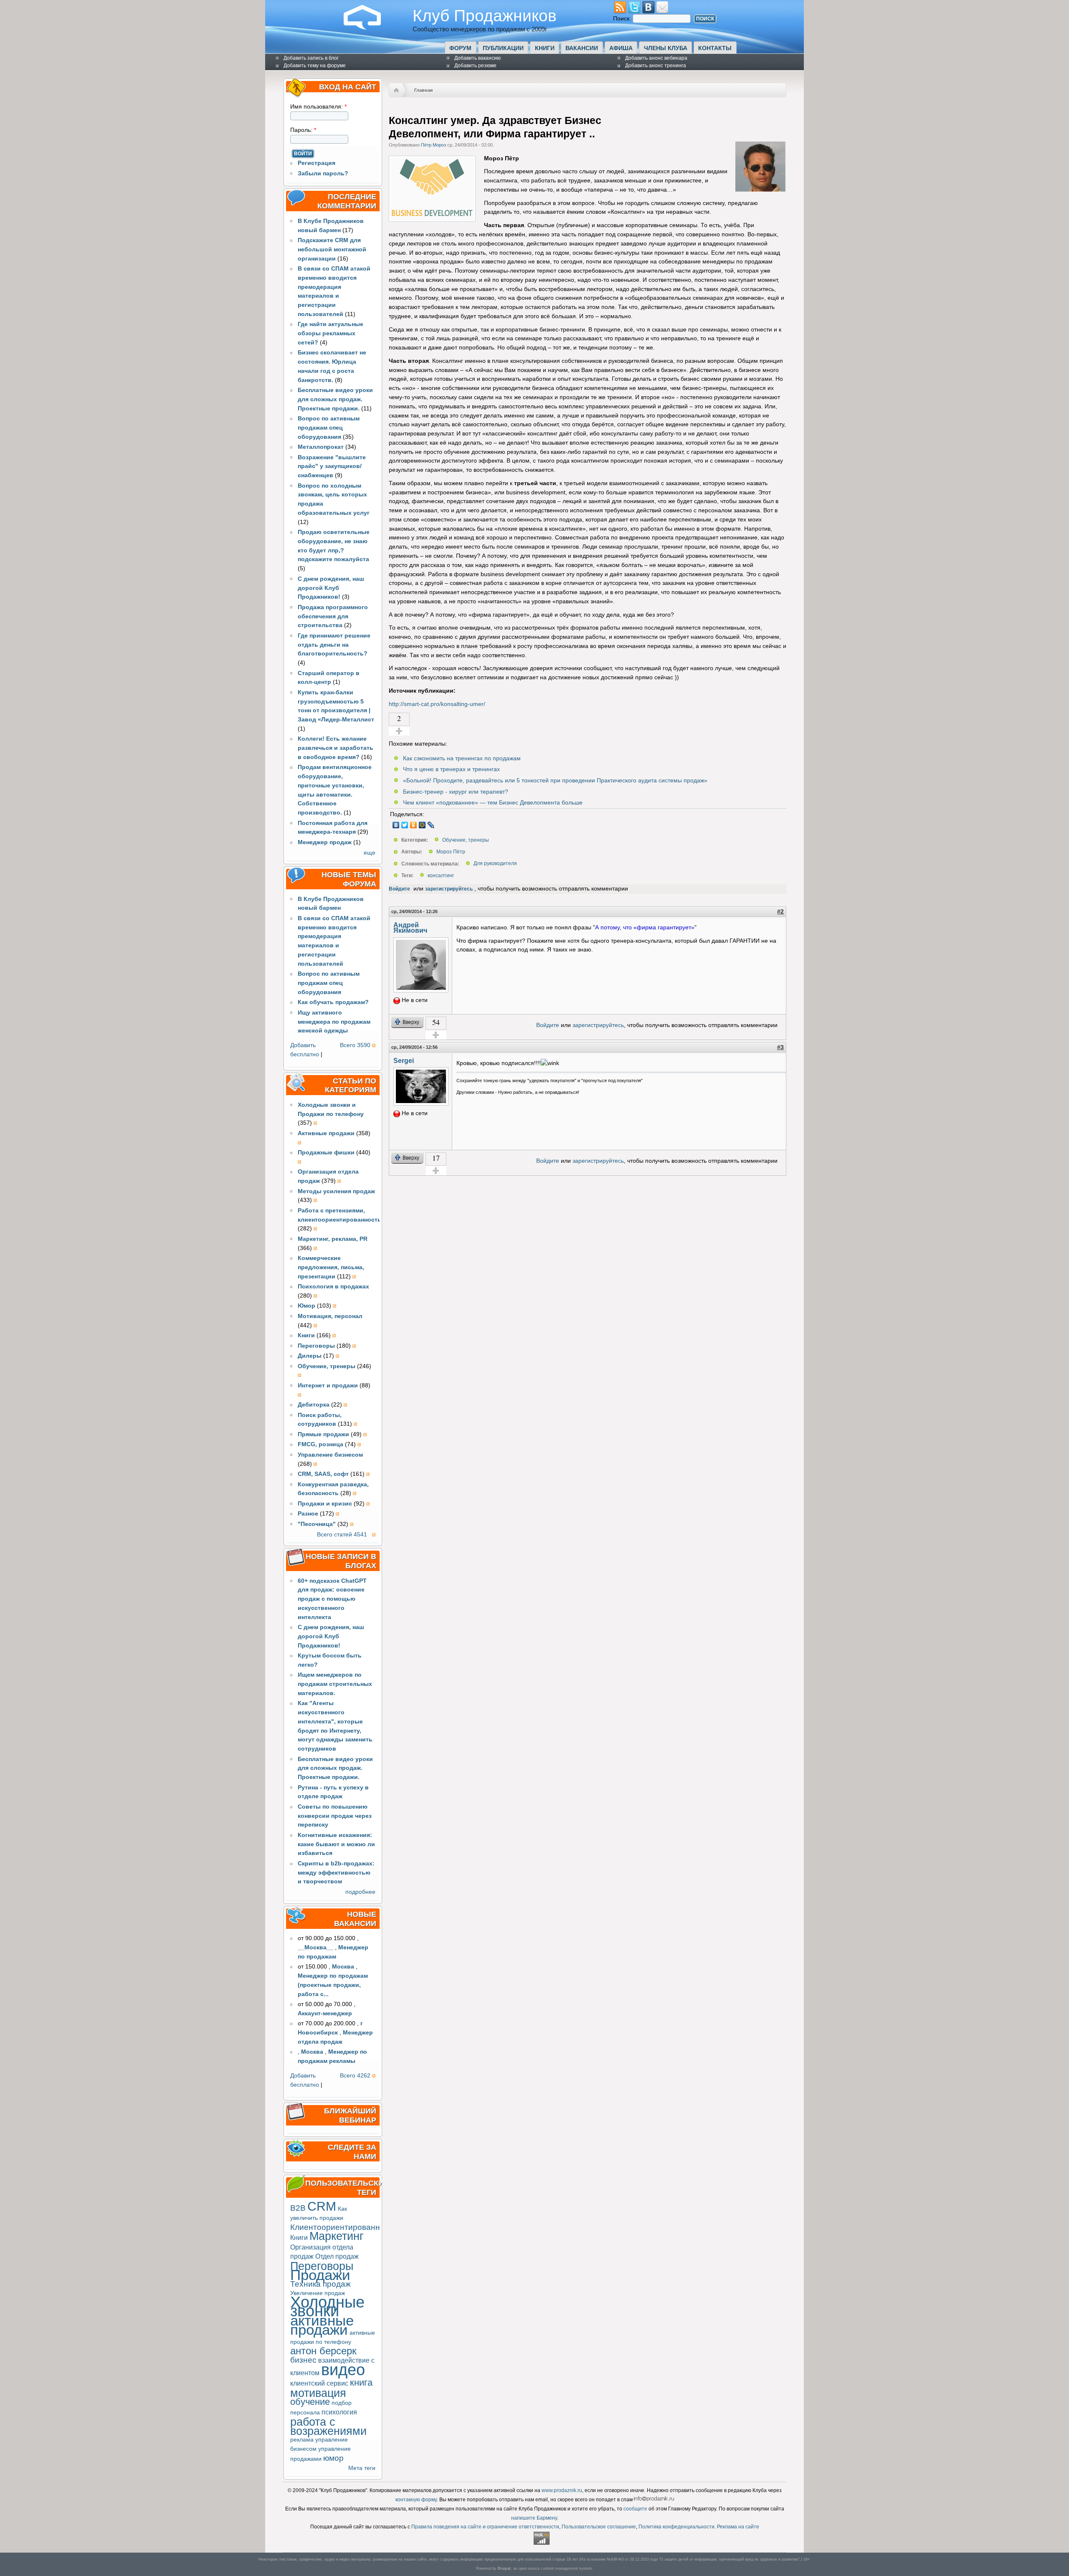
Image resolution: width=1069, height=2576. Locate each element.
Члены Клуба (666, 48)
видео (343, 2370)
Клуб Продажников (485, 15)
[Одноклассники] (414, 825)
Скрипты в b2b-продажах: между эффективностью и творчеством (336, 1873)
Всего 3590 (355, 1045)
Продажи (320, 2275)
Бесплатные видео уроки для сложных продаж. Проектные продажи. (335, 399)
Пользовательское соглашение (599, 2527)
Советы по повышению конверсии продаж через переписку (335, 1816)
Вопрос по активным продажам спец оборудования (329, 428)
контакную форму (416, 2500)
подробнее (360, 1892)
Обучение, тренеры (466, 840)
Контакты (715, 48)
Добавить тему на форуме (315, 66)
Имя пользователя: (318, 107)
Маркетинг (337, 2236)
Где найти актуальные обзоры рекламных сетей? (331, 333)
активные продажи (322, 2325)
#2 (780, 912)
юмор (333, 2458)
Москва (343, 1967)
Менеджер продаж (325, 842)
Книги (545, 48)
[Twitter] (405, 825)
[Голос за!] (399, 731)
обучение (310, 2402)
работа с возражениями (328, 2426)
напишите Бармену (534, 2518)
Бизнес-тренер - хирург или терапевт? (456, 792)
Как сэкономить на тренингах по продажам (462, 758)
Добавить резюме (475, 66)
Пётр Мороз (433, 145)
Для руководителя (495, 864)
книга (361, 2382)
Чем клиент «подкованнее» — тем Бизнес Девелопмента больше (493, 803)
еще (370, 853)
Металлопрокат (321, 447)
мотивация (318, 2393)
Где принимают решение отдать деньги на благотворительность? (334, 645)
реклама (302, 2440)
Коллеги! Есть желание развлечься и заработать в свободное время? (336, 748)
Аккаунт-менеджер (325, 2013)
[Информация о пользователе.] (760, 190)
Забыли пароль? (323, 173)
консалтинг (441, 876)
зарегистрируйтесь (449, 889)
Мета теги (362, 2468)
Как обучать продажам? (333, 1002)
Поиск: (623, 19)
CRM (322, 2206)
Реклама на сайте (738, 2527)
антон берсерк (323, 2351)
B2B (298, 2208)
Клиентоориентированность (343, 2227)
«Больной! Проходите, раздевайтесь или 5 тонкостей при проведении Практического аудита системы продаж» (555, 781)
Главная (423, 90)
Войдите (399, 889)
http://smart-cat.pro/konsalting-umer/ (437, 704)
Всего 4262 (355, 2076)
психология (339, 2412)
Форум (460, 48)
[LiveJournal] (431, 825)
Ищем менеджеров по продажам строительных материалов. (335, 1684)
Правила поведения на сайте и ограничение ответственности (485, 2527)
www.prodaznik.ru (562, 2490)
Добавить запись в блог (311, 58)
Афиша (621, 48)
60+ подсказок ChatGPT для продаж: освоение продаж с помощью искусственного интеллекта (332, 1599)
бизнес (303, 2360)
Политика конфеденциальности (676, 2527)
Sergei (404, 1060)
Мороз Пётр (451, 852)
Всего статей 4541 (342, 1535)
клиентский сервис (319, 2383)
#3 (780, 1047)
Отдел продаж (337, 2256)
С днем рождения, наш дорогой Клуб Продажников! (331, 588)
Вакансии (582, 48)
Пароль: (303, 130)
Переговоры (322, 2266)
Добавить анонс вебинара (656, 58)
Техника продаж (320, 2284)
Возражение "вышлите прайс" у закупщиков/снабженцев (332, 467)
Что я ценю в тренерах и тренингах (451, 769)
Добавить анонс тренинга (656, 66)
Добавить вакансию (478, 58)
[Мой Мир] (422, 825)
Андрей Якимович (410, 928)
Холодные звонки (327, 2307)
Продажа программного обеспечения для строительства (333, 616)
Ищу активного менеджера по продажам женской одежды (334, 1022)
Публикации (503, 48)
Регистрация (317, 163)
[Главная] (369, 28)
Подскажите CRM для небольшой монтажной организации (332, 249)
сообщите (635, 2509)
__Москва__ (315, 1947)
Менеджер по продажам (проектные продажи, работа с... (333, 1985)
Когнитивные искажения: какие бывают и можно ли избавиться (336, 1844)
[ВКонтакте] (396, 825)
